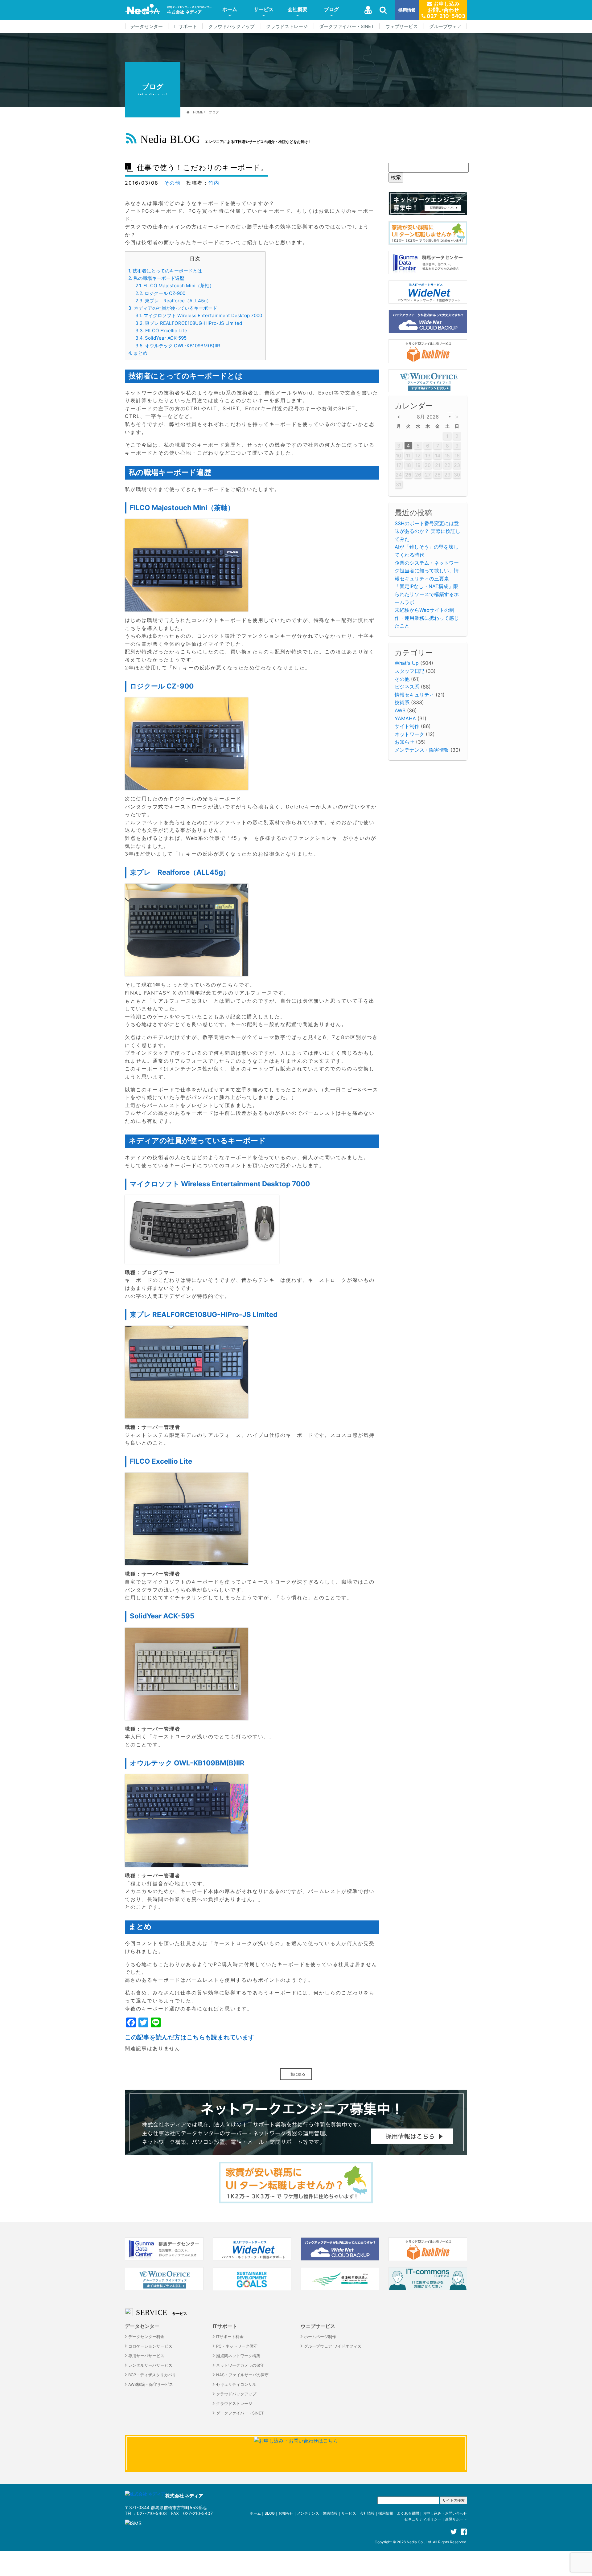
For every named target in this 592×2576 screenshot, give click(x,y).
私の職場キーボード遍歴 (156, 278)
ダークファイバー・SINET (347, 27)
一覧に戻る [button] (296, 2074)
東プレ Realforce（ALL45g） (173, 301)
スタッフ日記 (409, 671)
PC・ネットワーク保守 (237, 2346)
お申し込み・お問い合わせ (445, 2513)
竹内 (214, 183)
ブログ (331, 9)
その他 (172, 183)
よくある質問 (408, 2513)
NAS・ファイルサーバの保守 (242, 2375)
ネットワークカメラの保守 (240, 2365)
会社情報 (367, 2513)
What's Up (407, 663)
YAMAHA (405, 718)
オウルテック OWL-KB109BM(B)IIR (178, 346)
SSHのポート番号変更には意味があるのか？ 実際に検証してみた (428, 531)
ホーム (230, 9)
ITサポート (186, 27)
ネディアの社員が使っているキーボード (173, 308)
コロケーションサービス (150, 2346)
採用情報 (407, 10)
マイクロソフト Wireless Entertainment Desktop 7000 (199, 315)
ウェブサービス (402, 27)
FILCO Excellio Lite (161, 331)
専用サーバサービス (146, 2356)
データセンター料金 (146, 2337)
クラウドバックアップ (232, 27)
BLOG (270, 2513)
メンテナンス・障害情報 (422, 750)
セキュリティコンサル (236, 2384)
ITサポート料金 (230, 2337)
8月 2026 (428, 417)
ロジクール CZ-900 (160, 293)
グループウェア (445, 27)
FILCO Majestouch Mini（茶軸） (175, 286)
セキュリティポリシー (423, 2519)
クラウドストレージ (287, 27)
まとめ (138, 353)
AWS (400, 710)
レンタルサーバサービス (150, 2365)
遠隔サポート (456, 2519)
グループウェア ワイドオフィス (333, 2346)
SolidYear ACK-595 (161, 338)
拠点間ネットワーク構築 (238, 2356)
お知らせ (405, 742)
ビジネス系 (407, 687)
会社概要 (298, 9)
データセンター (147, 27)
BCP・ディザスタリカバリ (152, 2375)
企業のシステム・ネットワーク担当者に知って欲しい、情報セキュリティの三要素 (427, 571)
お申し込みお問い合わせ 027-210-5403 (445, 10)
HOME (198, 112)
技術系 (402, 702)
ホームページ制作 (320, 2337)
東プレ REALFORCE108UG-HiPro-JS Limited (189, 323)
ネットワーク (409, 734)
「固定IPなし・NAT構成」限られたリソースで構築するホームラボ (427, 594)
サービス (264, 9)
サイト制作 (407, 726)
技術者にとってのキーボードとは (165, 271)
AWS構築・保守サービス (151, 2384)
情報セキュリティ (414, 695)
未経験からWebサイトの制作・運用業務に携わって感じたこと (427, 618)
